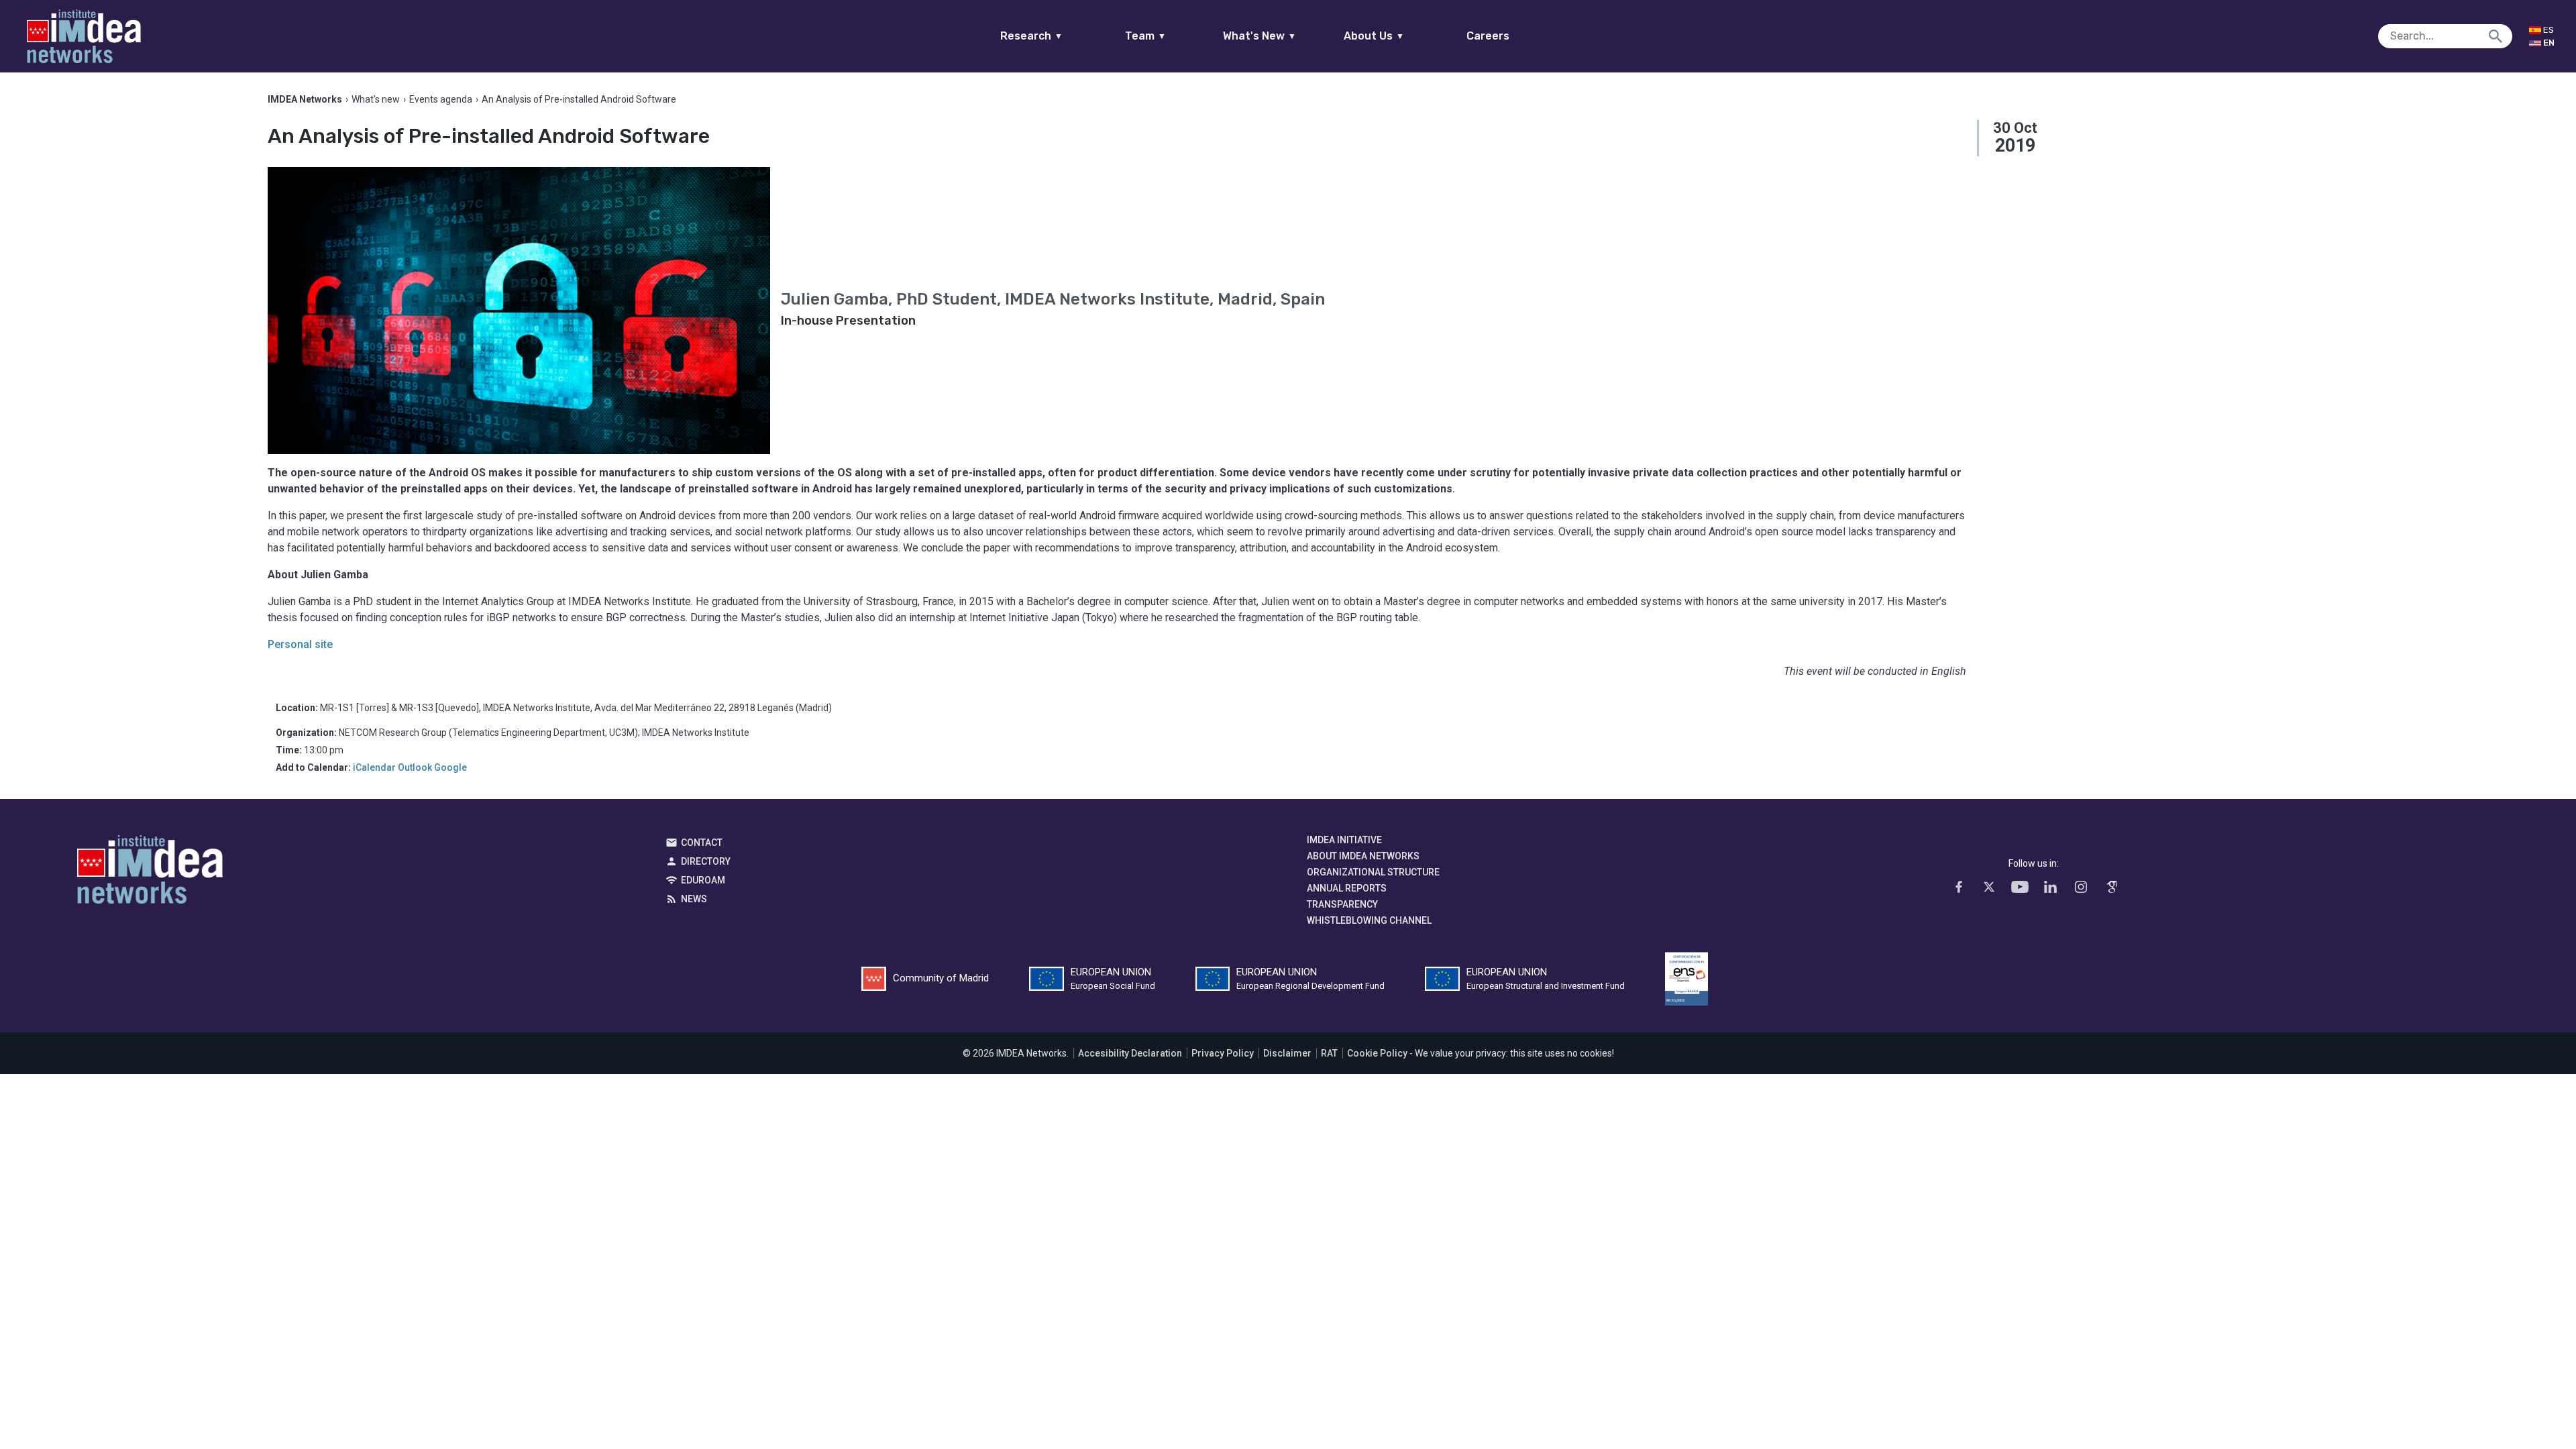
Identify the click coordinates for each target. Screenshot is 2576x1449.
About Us (1374, 36)
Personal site (300, 644)
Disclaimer (1287, 1053)
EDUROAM (703, 880)
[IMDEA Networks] (84, 36)
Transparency (1342, 904)
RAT (1329, 1053)
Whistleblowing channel (1369, 920)
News (694, 899)
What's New (1259, 36)
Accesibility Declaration (1130, 1053)
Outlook (415, 767)
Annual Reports (1347, 888)
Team (1145, 36)
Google (450, 767)
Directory (706, 861)
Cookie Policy (1377, 1053)
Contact (702, 843)
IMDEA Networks (150, 873)
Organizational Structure (1373, 872)
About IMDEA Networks (1363, 856)
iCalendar (374, 767)
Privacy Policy (1223, 1053)
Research (1031, 36)
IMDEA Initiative (1344, 840)
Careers (1488, 36)
